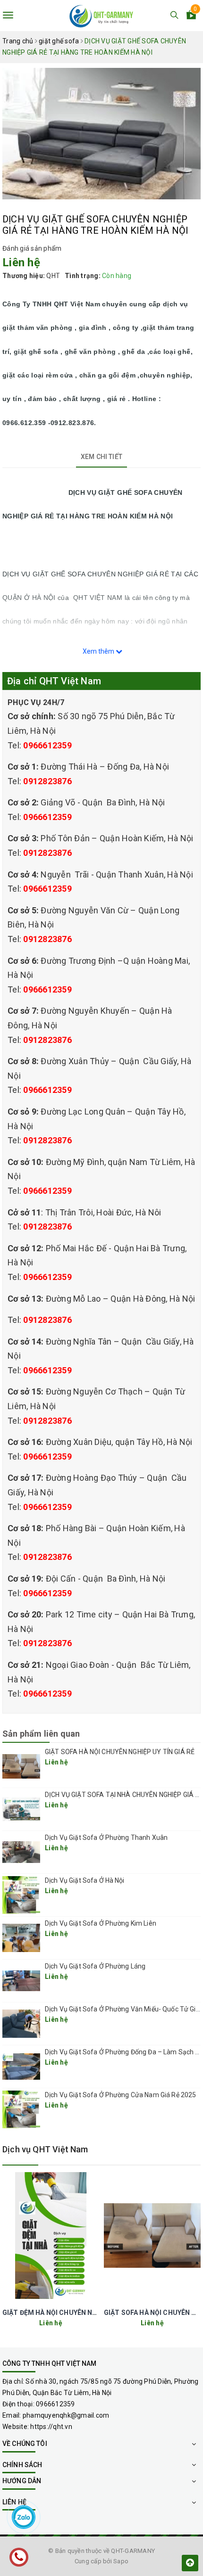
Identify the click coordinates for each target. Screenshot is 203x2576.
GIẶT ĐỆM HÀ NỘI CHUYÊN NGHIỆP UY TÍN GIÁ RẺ (80, 2313)
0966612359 (47, 745)
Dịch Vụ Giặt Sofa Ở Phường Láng (95, 1966)
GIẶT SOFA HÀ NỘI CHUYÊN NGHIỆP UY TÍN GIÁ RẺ (120, 1752)
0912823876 (47, 781)
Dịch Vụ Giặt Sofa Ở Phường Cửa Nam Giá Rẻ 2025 (120, 2095)
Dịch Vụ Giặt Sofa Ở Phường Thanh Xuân (106, 1838)
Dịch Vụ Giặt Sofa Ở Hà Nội (85, 1880)
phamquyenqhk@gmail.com (66, 2415)
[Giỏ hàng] (191, 16)
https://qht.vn (51, 2427)
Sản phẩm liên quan (41, 1734)
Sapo (121, 2561)
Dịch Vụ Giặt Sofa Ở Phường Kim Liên (101, 1923)
